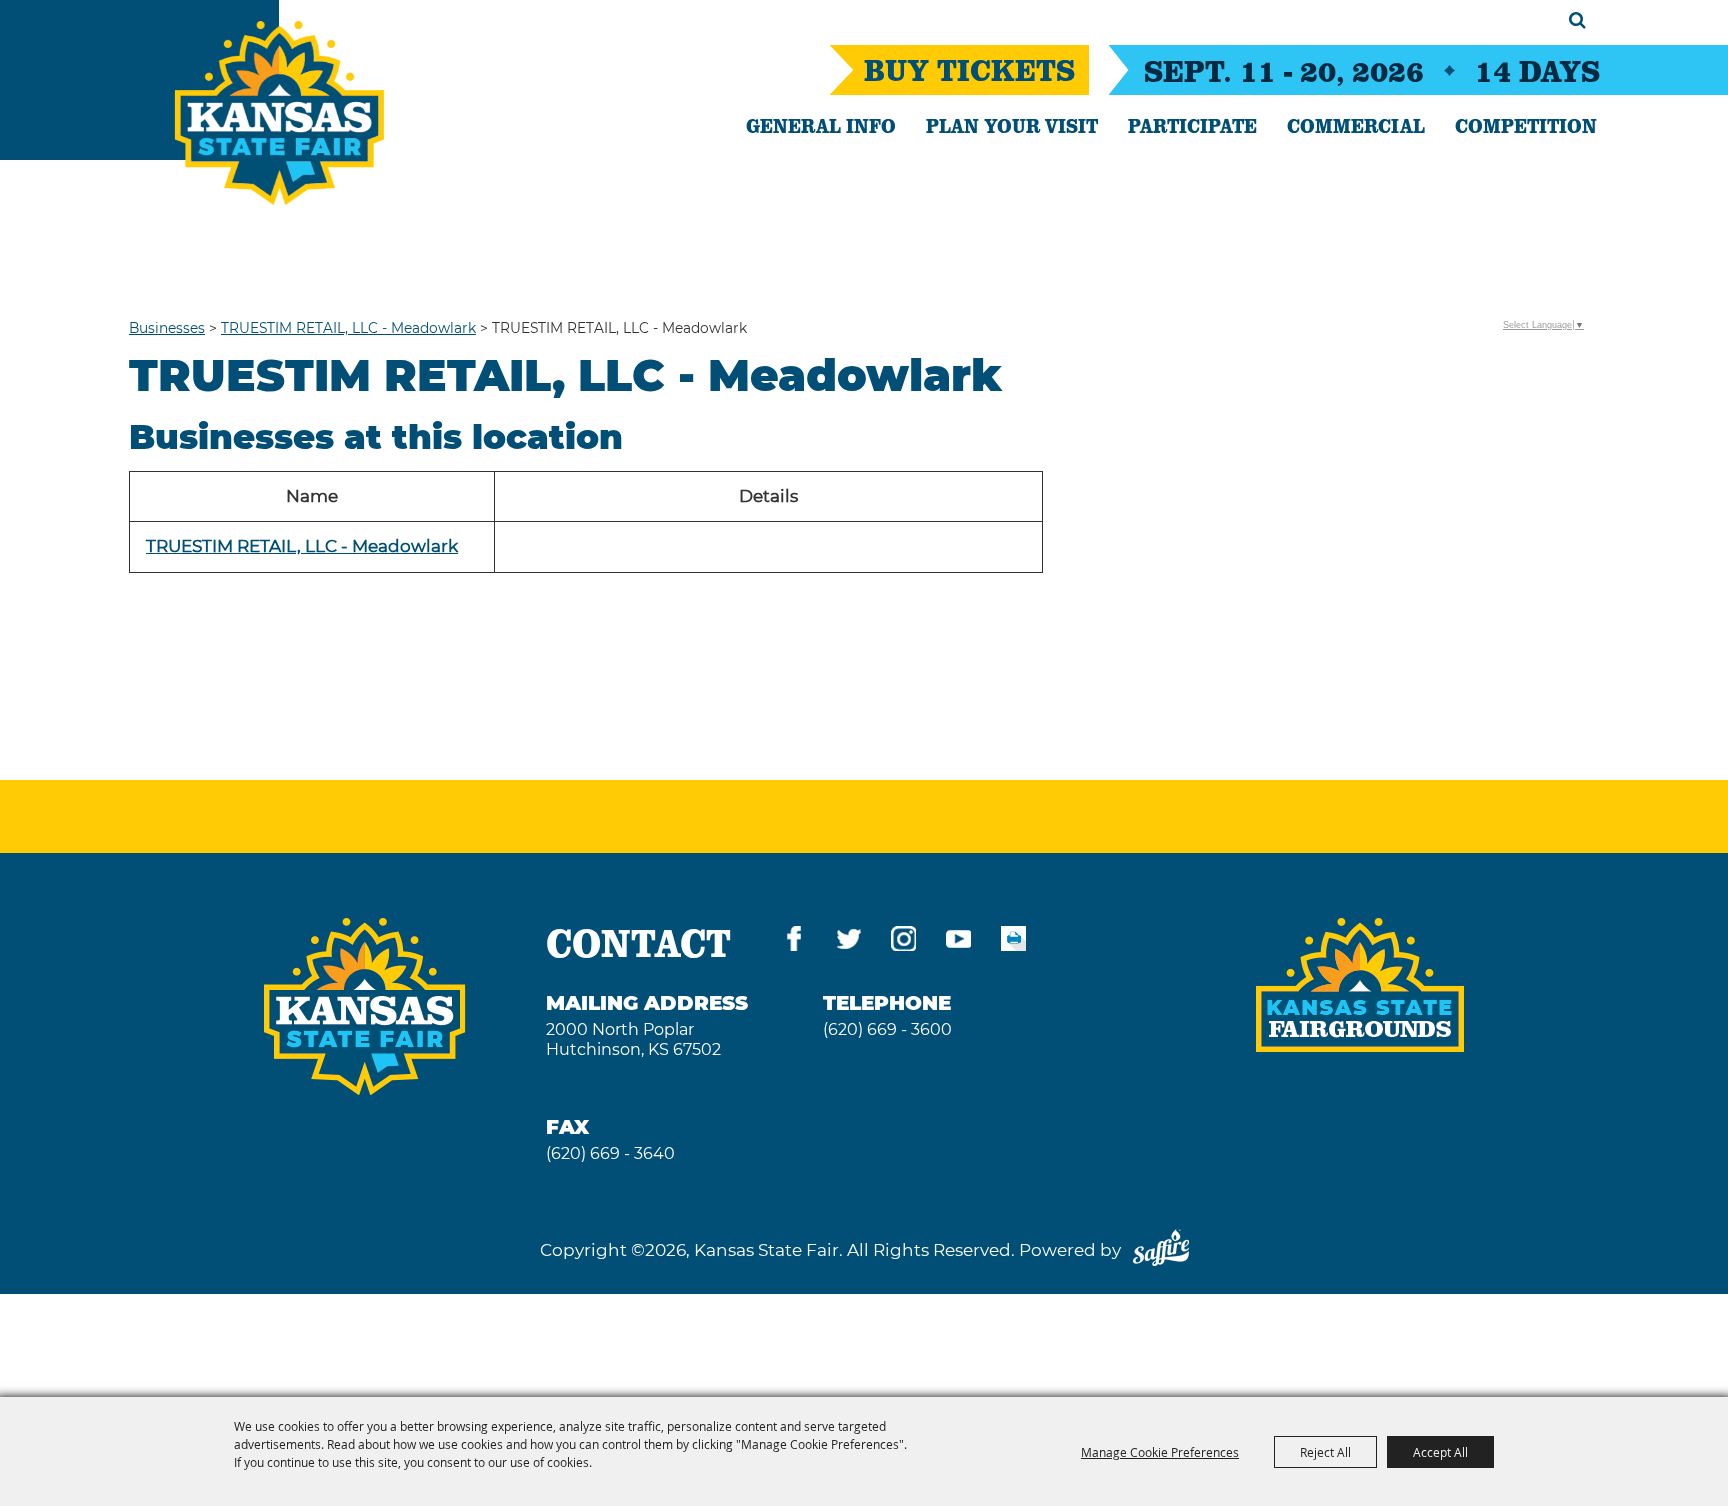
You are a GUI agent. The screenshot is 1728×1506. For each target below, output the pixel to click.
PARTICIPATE (1192, 125)
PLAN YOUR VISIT (1012, 125)
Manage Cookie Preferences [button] (1160, 1452)
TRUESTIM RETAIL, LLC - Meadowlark (348, 328)
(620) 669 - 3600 (887, 1029)
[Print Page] (1013, 942)
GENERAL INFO (821, 125)
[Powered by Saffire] (1161, 1250)
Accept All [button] (1440, 1452)
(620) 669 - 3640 (610, 1153)
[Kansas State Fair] (279, 113)
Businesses (167, 328)
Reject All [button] (1325, 1452)
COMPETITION (1526, 125)
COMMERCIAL (1356, 125)
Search (1577, 20)
